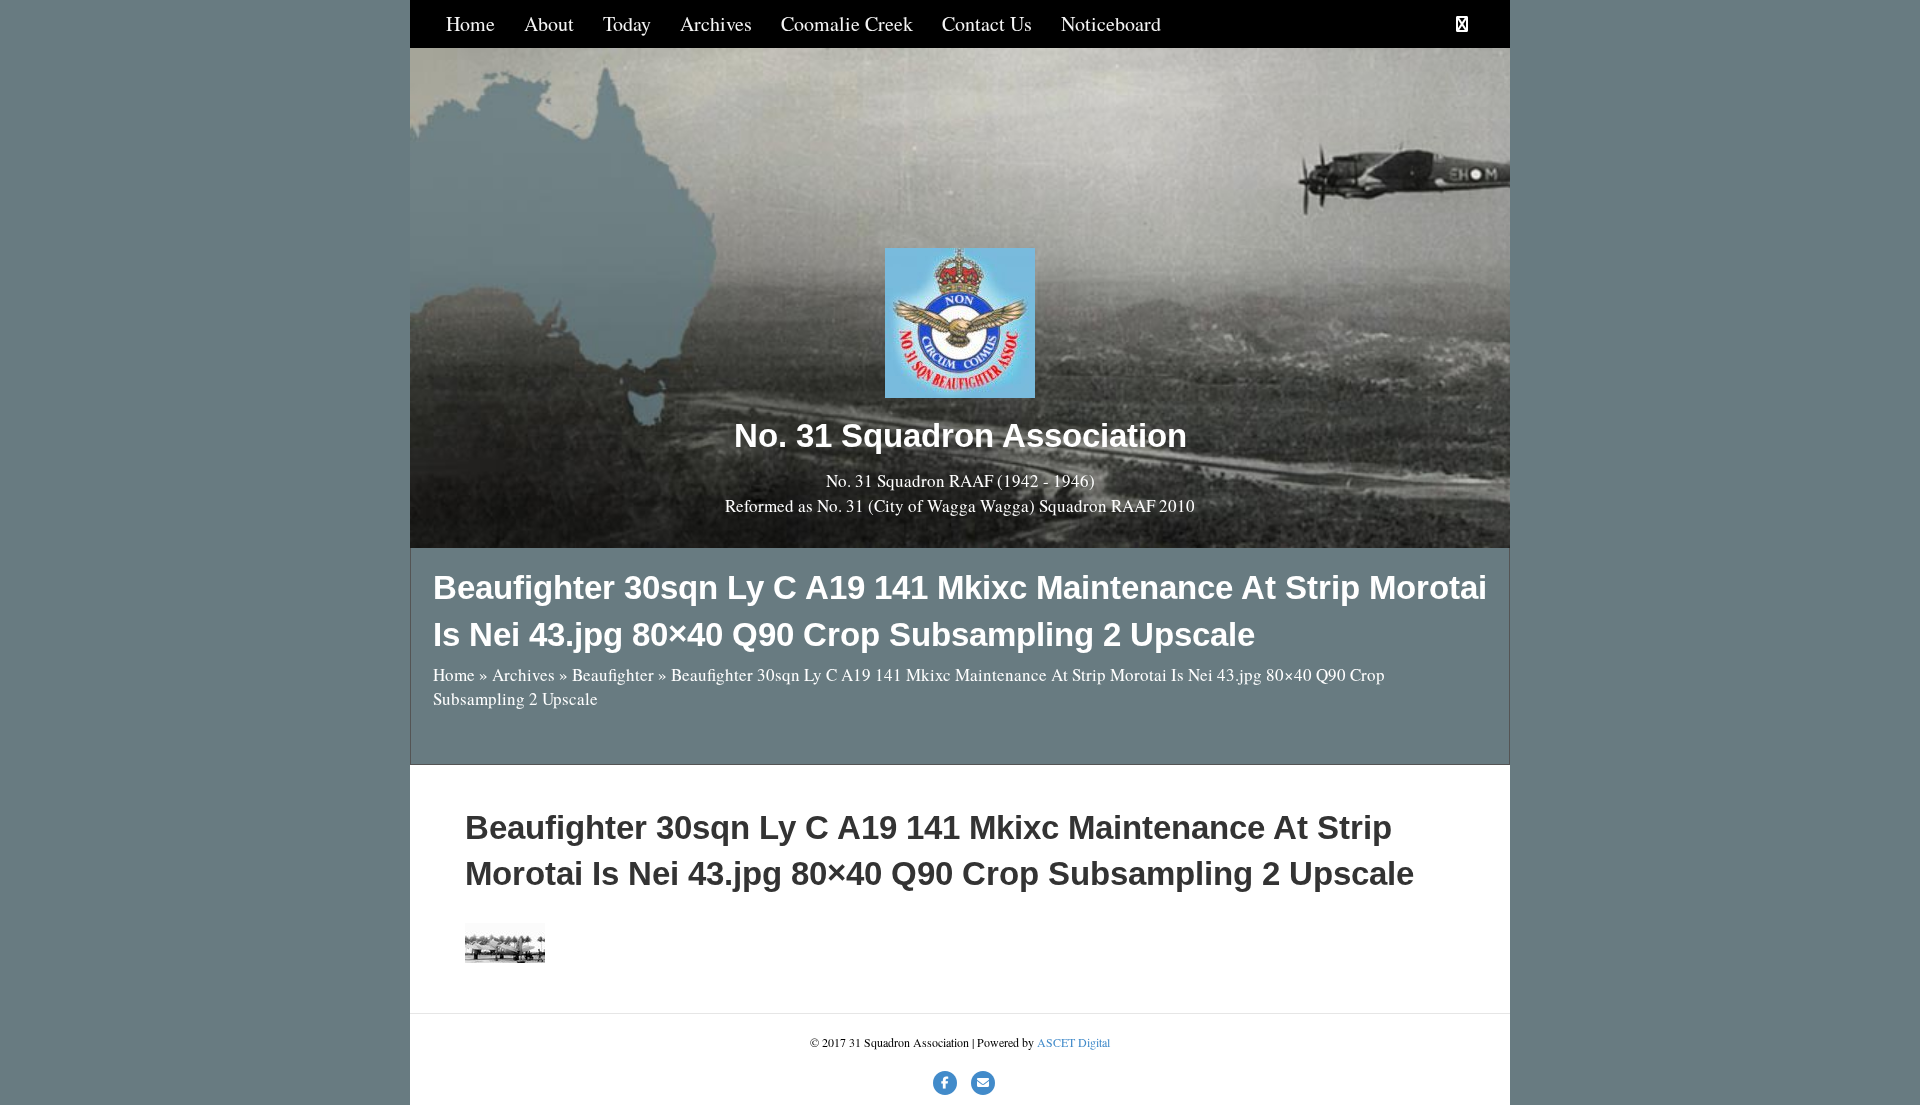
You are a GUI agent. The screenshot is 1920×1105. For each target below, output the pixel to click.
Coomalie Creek (847, 23)
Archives (716, 23)
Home (470, 23)
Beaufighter (613, 674)
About (549, 23)
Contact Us (987, 23)
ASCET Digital (1073, 1042)
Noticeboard (1111, 23)
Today (627, 23)
